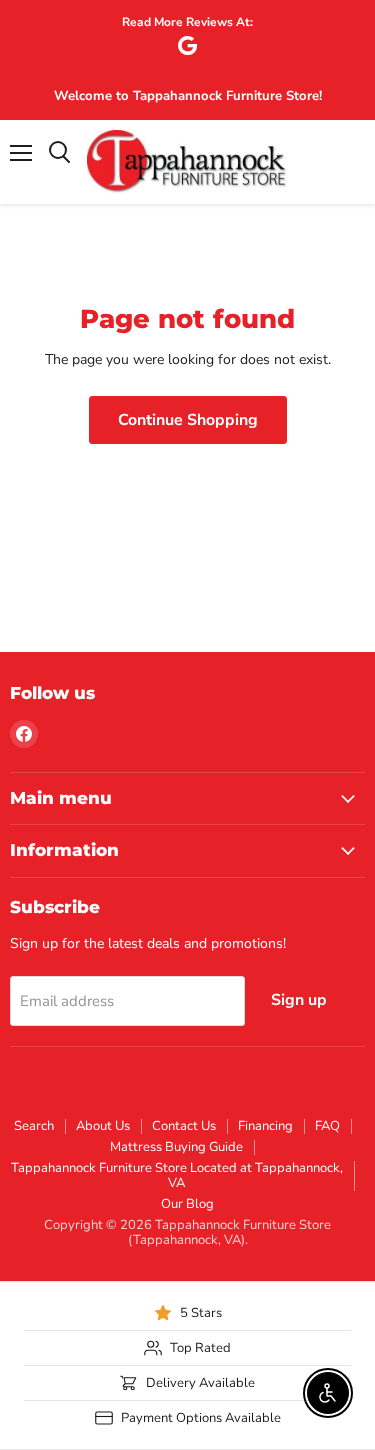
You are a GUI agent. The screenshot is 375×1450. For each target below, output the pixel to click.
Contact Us (184, 1126)
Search (34, 1126)
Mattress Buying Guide (176, 1147)
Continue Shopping (188, 420)
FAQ (327, 1126)
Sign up (299, 1000)
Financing (265, 1126)
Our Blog (187, 1204)
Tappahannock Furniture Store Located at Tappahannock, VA (177, 1175)
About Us (103, 1126)
